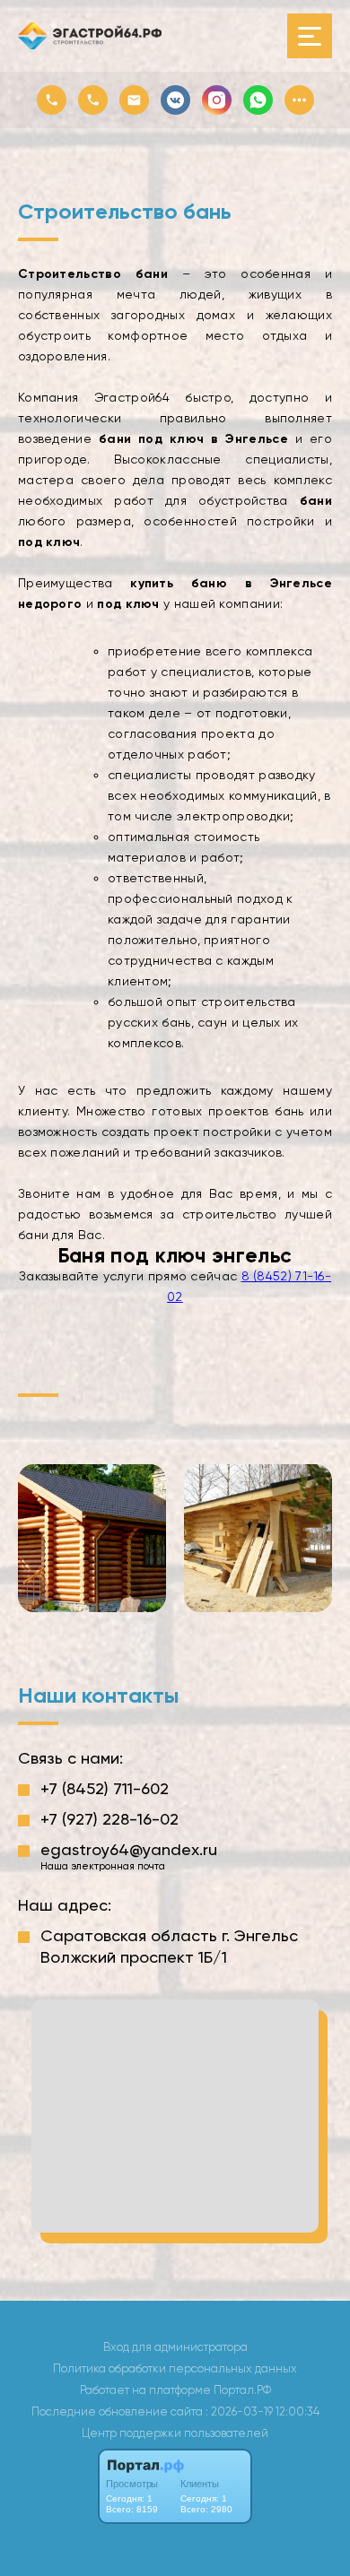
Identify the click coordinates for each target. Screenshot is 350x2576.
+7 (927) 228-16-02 (109, 1819)
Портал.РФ (242, 2390)
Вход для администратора (175, 2347)
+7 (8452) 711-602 (105, 1788)
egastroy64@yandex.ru (129, 1849)
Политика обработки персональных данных (175, 2368)
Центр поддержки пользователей (175, 2433)
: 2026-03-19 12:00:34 (262, 2411)
